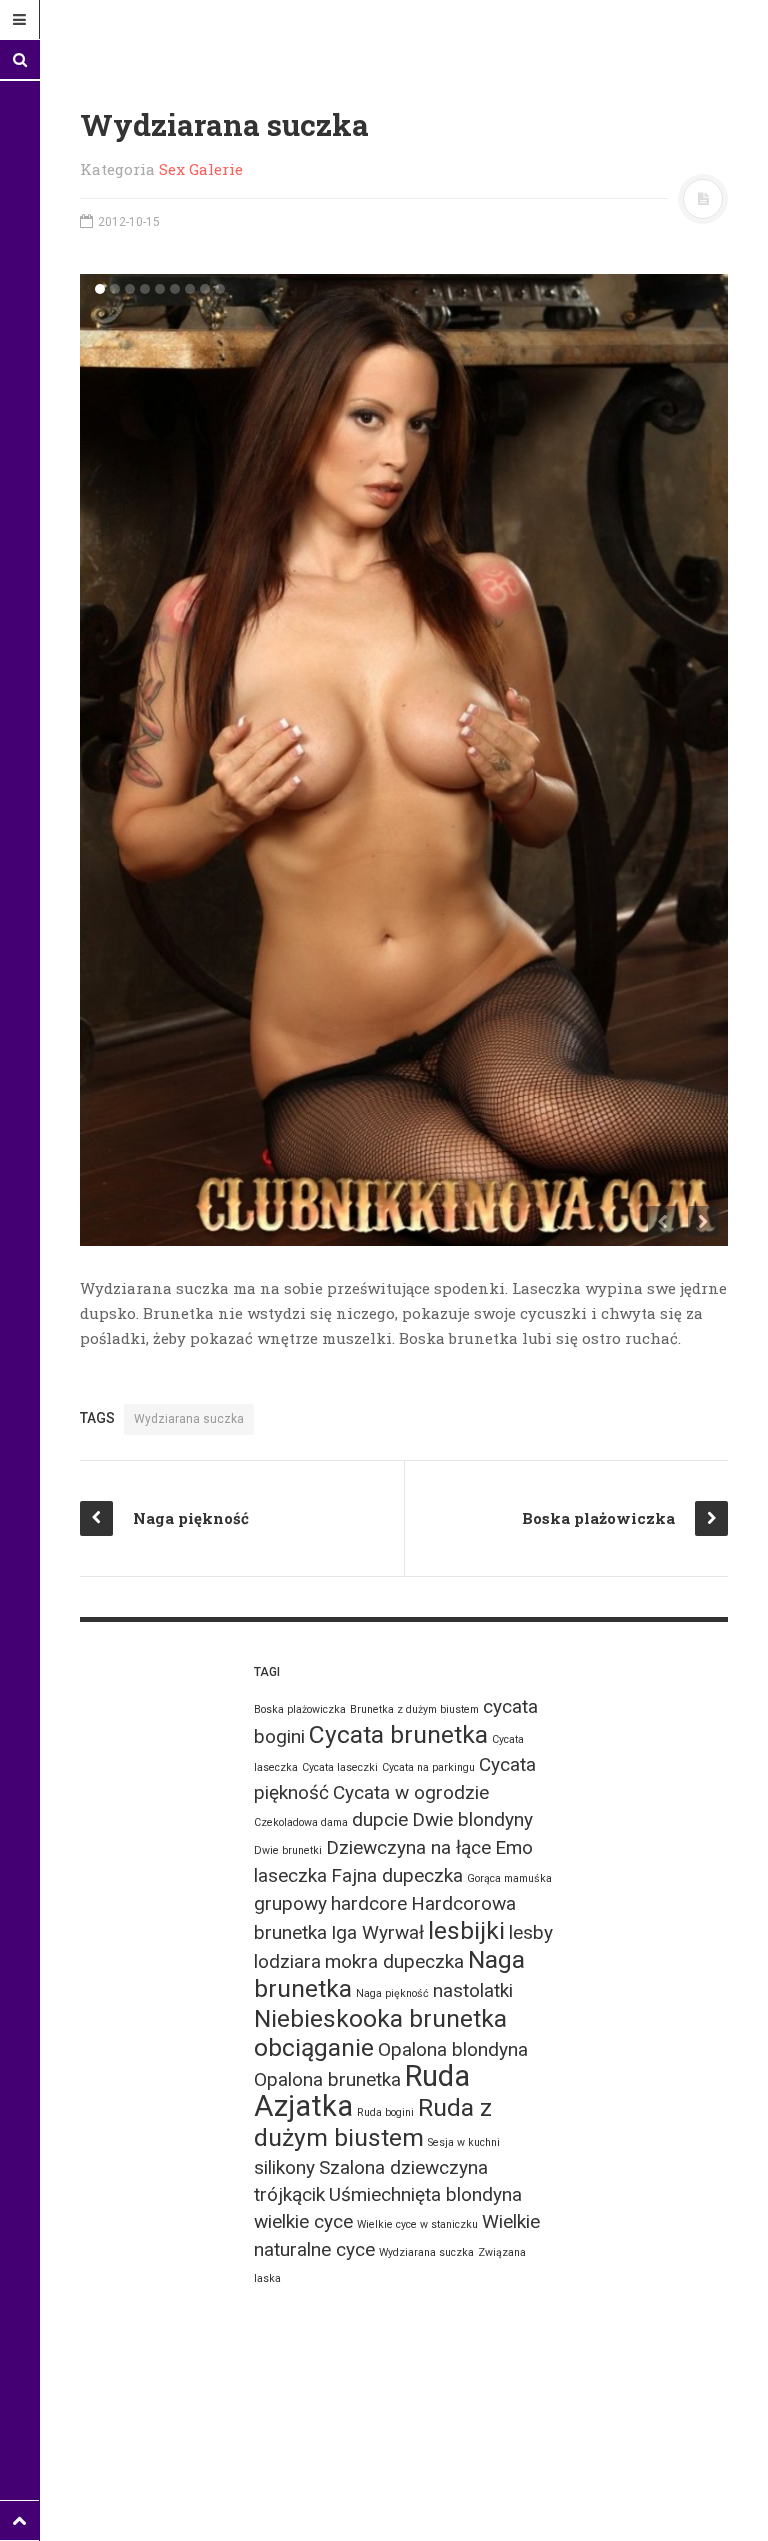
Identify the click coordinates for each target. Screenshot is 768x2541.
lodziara (287, 1961)
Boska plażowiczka (300, 1709)
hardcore (369, 1903)
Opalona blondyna (453, 2049)
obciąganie (314, 2047)
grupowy (290, 1903)
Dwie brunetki (288, 1850)
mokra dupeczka (394, 1961)
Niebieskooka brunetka (380, 2018)
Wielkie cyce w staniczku (417, 2224)
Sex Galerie (201, 169)
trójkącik (289, 2194)
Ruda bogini (385, 2112)
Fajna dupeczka (397, 1875)
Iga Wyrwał (377, 1932)
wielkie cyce (303, 2221)
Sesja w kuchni (464, 2142)
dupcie (380, 1819)
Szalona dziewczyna (403, 2167)
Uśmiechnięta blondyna (425, 2194)
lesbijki (466, 1930)
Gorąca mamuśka (509, 1878)
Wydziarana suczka (189, 1419)
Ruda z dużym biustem (373, 2122)
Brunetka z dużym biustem (414, 1709)
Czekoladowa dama (301, 1822)
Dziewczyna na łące (408, 1847)
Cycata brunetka (398, 1734)
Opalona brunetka (327, 2079)
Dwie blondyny (472, 1819)
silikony (284, 2167)
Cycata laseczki (340, 1767)
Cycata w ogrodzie (411, 1792)
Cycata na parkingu (428, 1767)
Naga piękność (392, 1993)
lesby (531, 1932)
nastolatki (473, 1990)
